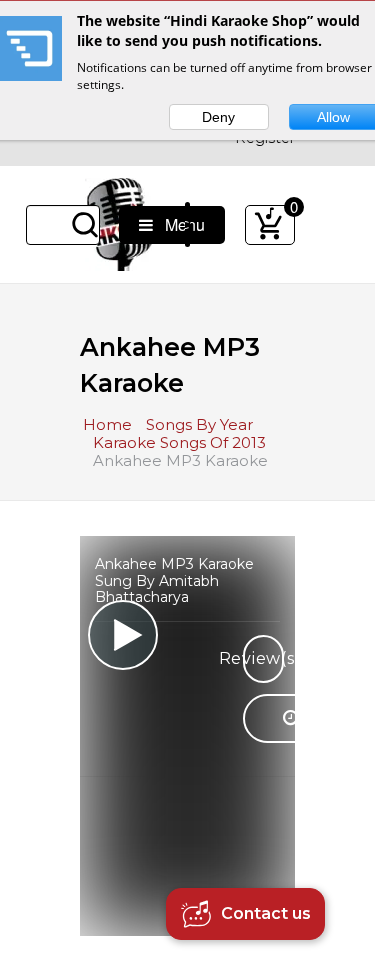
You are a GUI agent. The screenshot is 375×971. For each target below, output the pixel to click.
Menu (179, 224)
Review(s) (263, 658)
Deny (218, 117)
